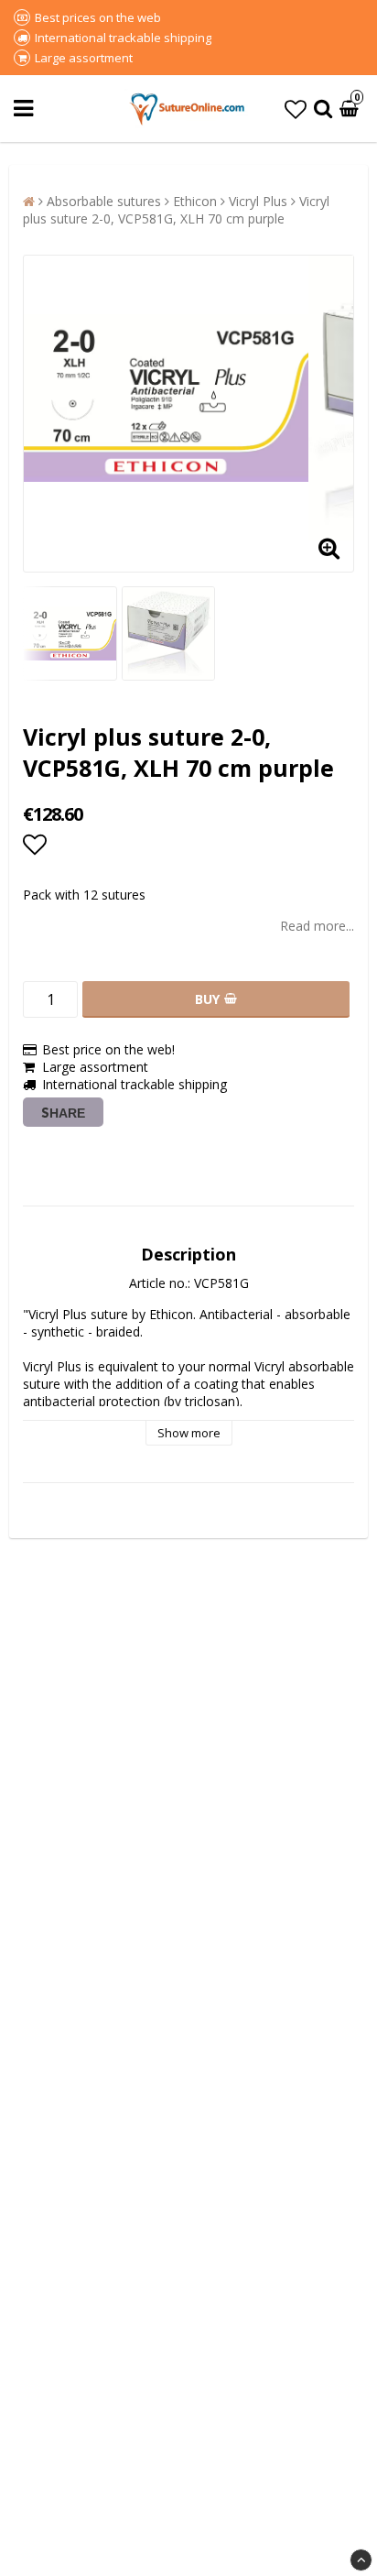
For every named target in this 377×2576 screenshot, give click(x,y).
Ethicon (195, 201)
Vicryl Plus (258, 201)
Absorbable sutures (104, 201)
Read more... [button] (317, 926)
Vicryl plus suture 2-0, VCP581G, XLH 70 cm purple (176, 210)
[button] (296, 109)
